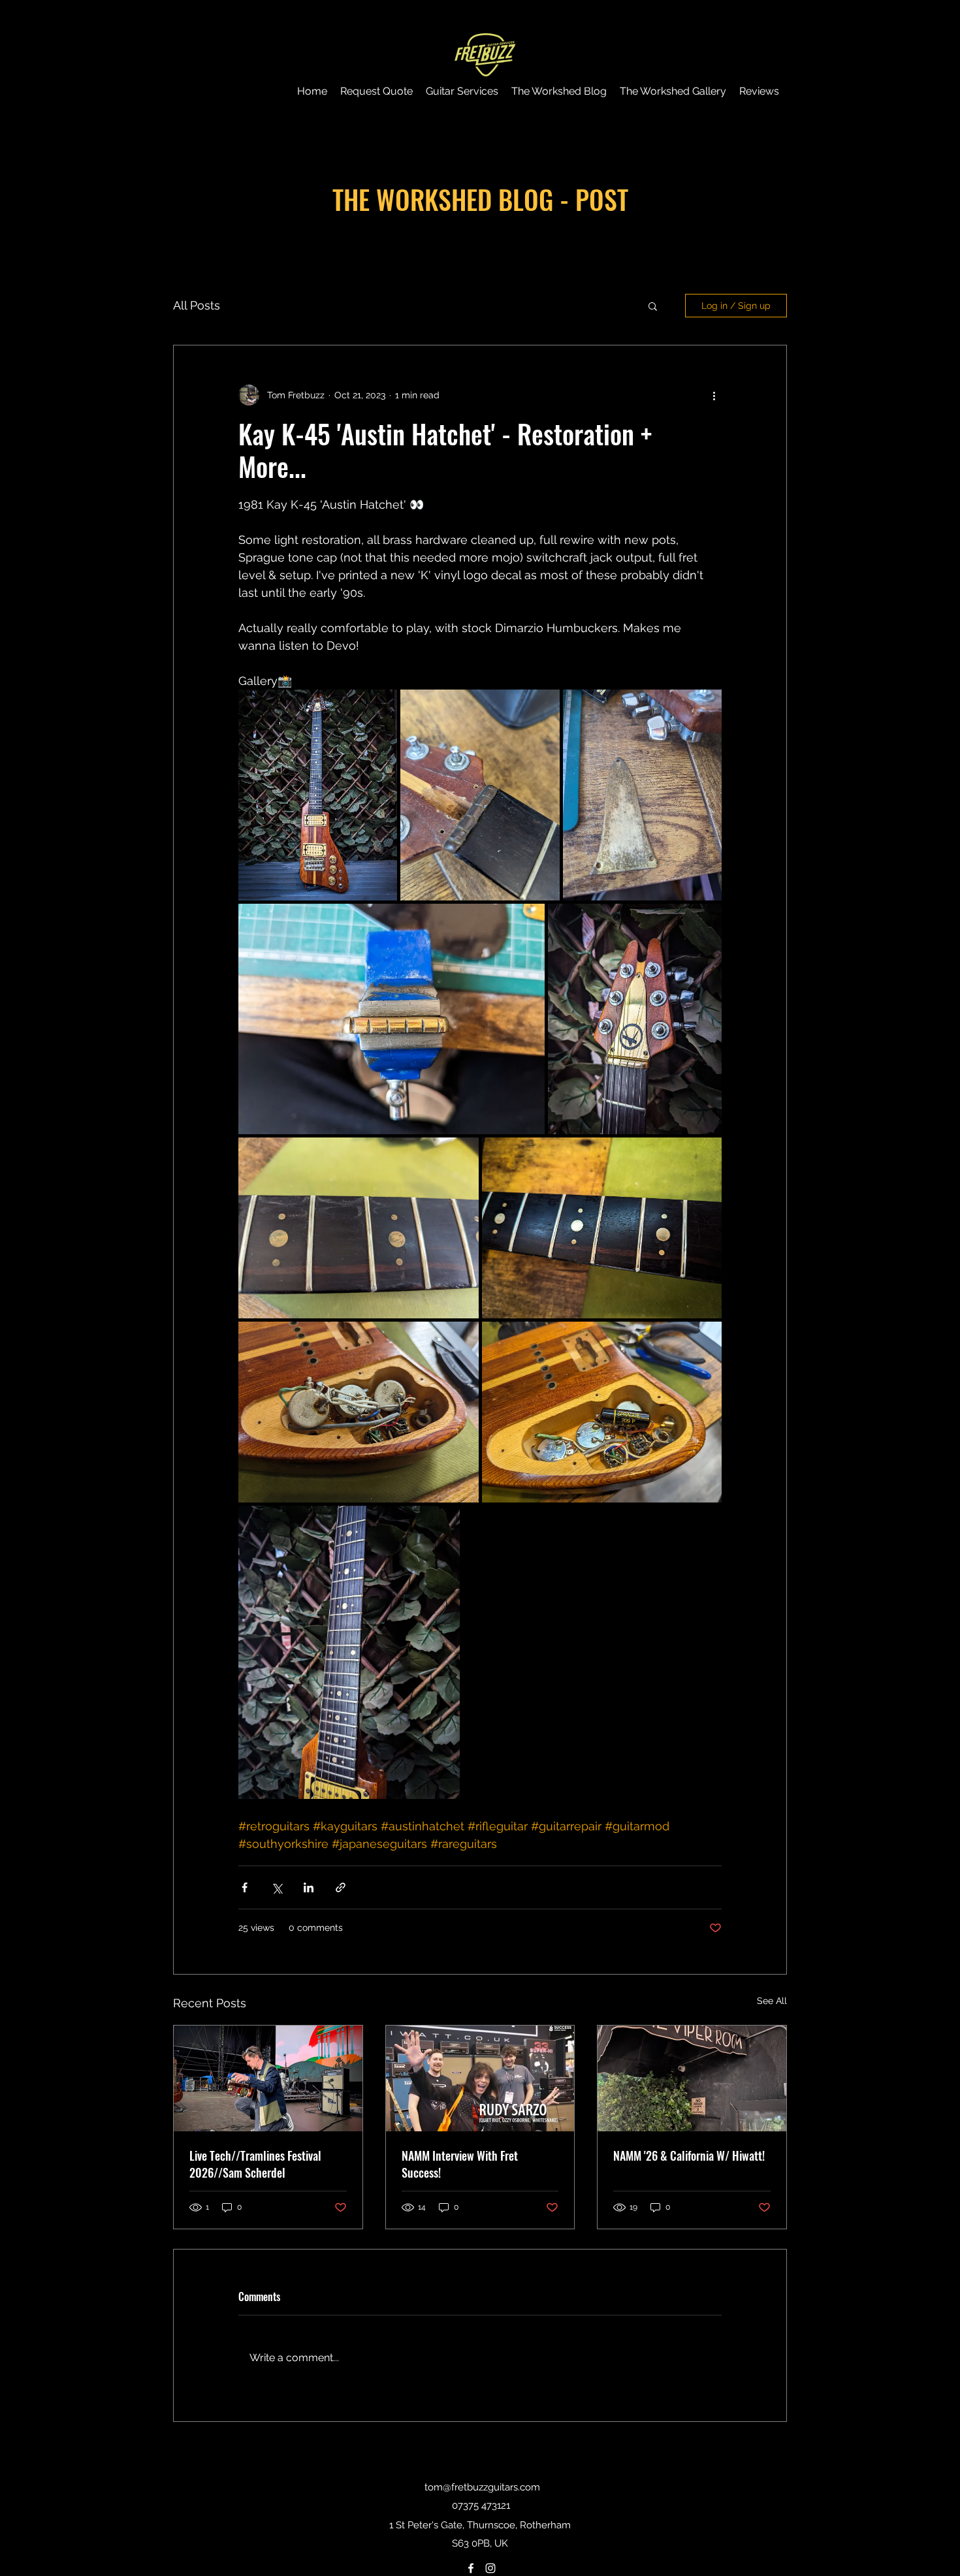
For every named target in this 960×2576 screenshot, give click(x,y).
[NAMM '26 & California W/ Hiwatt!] (692, 2078)
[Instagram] (490, 2568)
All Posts (197, 305)
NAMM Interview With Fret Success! (460, 2164)
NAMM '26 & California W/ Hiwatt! (689, 2155)
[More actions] (714, 395)
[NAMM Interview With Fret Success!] (480, 2078)
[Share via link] (341, 1887)
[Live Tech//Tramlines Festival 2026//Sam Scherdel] (268, 2078)
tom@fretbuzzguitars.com (482, 2487)
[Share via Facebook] (245, 1887)
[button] (653, 306)
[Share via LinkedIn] (309, 1887)
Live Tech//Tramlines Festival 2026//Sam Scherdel (255, 2164)
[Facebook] (471, 2568)
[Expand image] (318, 795)
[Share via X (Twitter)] (277, 1887)
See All (772, 2001)
